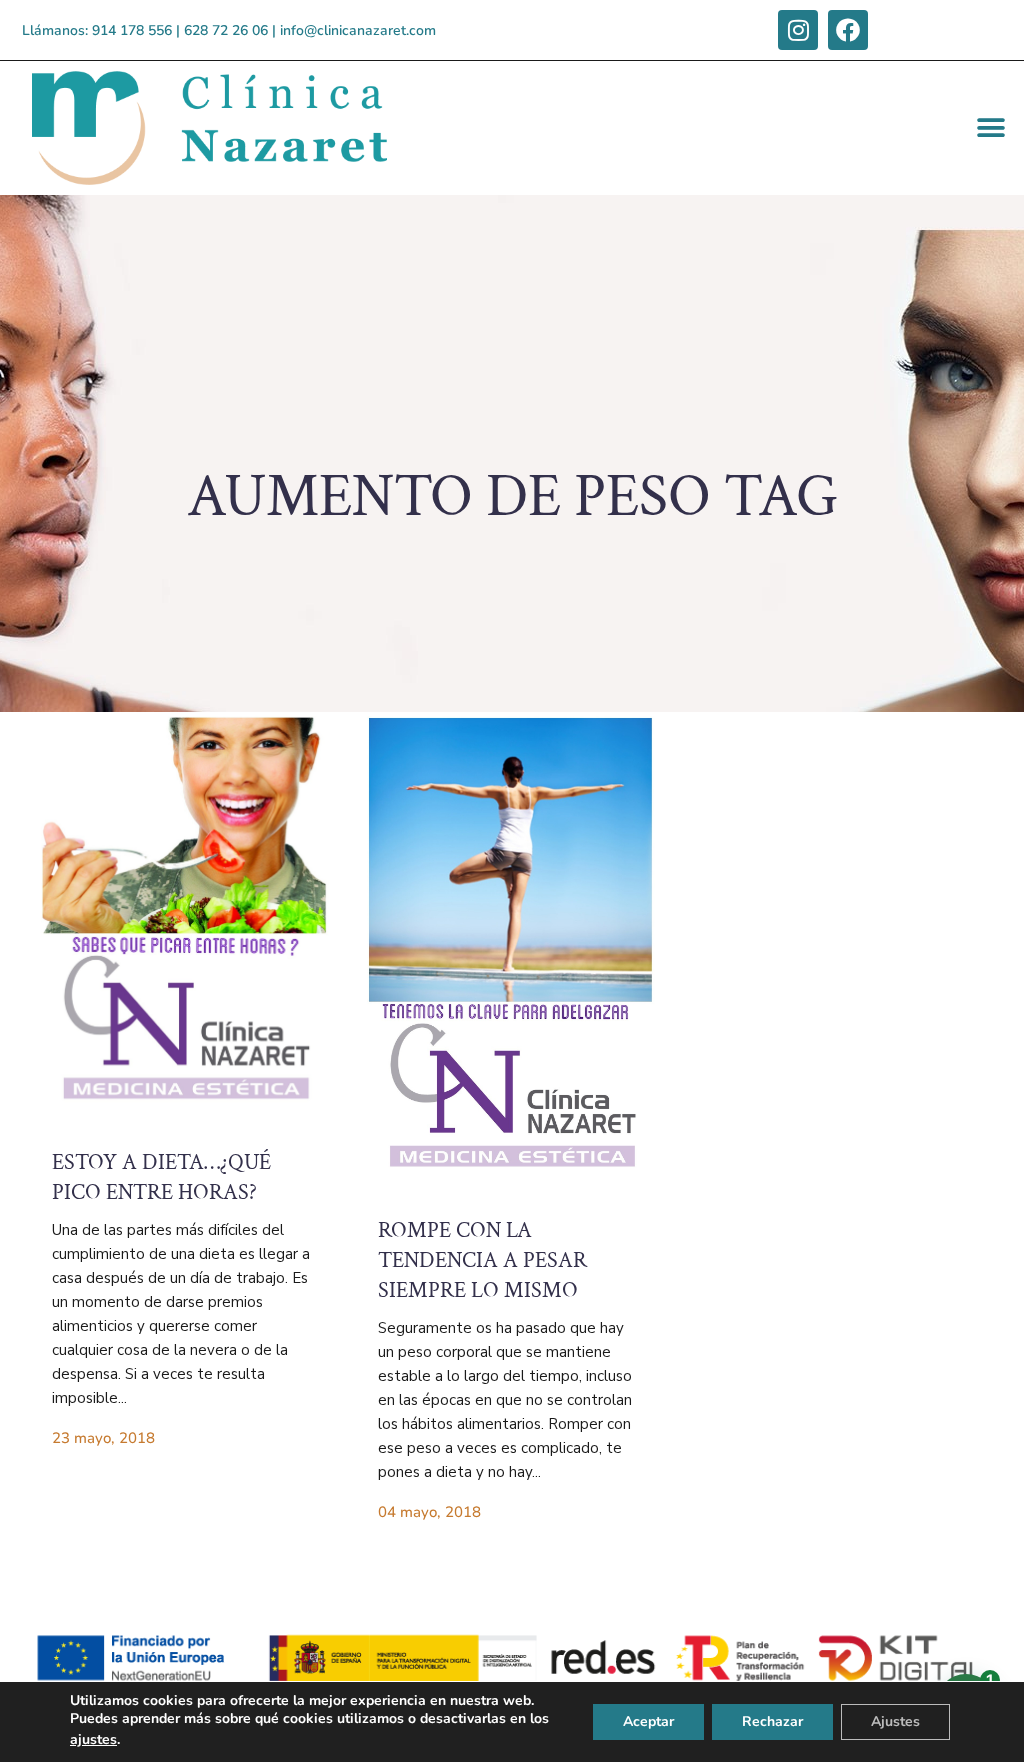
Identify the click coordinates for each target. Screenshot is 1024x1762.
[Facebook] (848, 30)
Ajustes (895, 1721)
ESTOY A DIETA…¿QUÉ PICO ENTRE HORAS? (161, 1177)
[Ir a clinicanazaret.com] (184, 921)
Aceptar (648, 1721)
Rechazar (772, 1721)
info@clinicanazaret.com (358, 30)
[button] (991, 128)
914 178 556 (132, 30)
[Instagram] (798, 30)
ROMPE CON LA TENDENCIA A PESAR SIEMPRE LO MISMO (482, 1260)
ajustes (93, 1739)
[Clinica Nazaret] (236, 128)
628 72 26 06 (226, 30)
